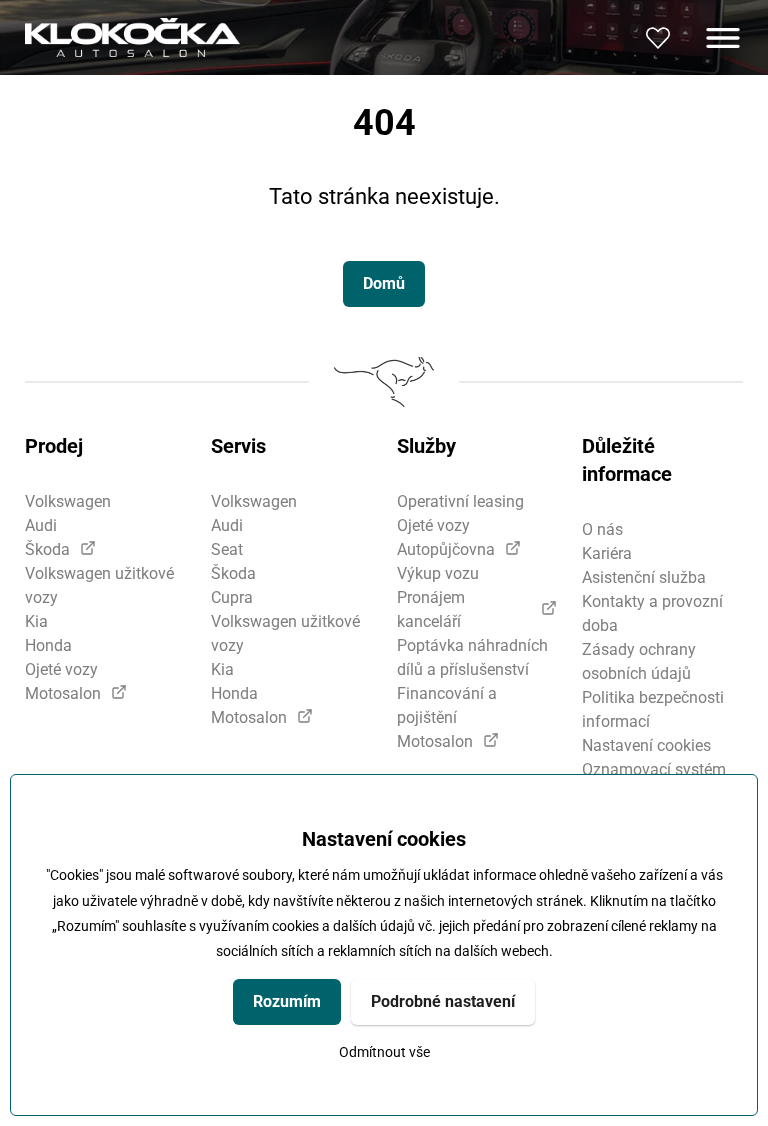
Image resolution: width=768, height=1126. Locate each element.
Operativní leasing (460, 501)
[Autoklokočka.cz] (132, 37)
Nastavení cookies (646, 745)
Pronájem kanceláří (431, 609)
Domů (384, 283)
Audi (41, 525)
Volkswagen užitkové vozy (99, 585)
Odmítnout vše (384, 1052)
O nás (602, 529)
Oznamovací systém (654, 769)
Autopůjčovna (446, 549)
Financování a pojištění (447, 705)
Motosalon (63, 693)
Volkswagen (68, 501)
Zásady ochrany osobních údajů (639, 661)
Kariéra (607, 553)
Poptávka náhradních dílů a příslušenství (472, 657)
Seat (227, 549)
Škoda (47, 549)
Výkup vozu (438, 573)
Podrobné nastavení (443, 1001)
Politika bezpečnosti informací (653, 709)
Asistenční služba (644, 577)
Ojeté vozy (61, 669)
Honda (48, 645)
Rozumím (287, 1001)
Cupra (232, 597)
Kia (36, 621)
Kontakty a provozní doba (652, 613)
